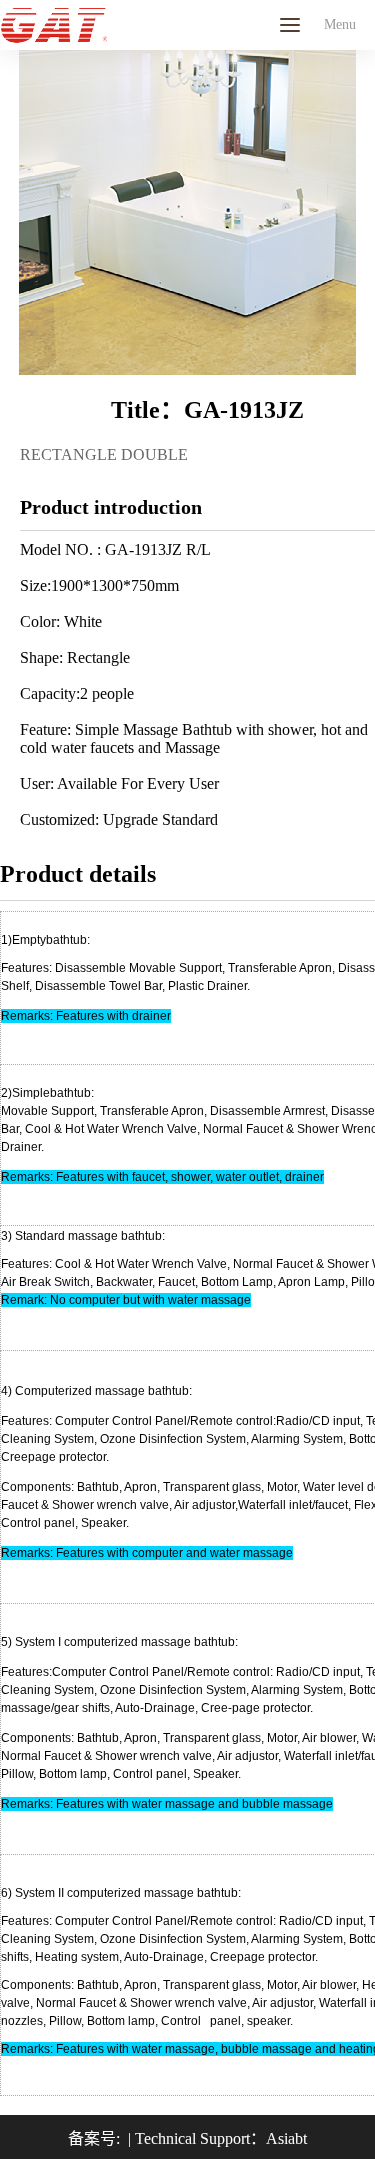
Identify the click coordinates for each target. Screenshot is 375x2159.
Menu (290, 25)
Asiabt (286, 2138)
